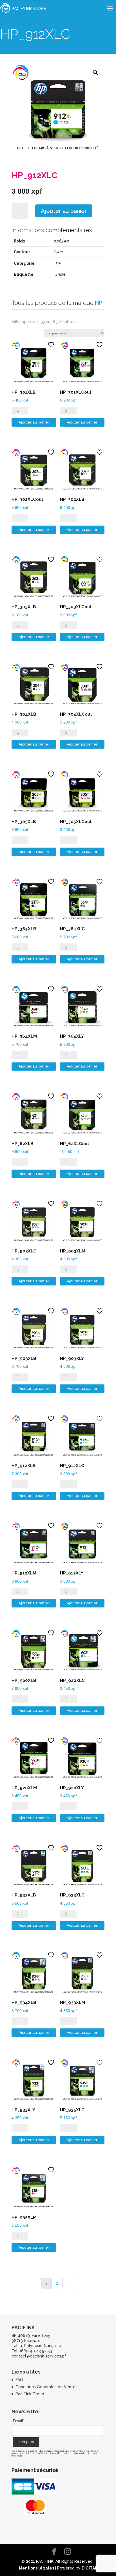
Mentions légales (36, 2568)
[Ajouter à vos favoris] (52, 345)
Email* (19, 2421)
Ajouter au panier (64, 211)
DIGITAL (90, 2568)
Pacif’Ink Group (30, 2394)
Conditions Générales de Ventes (46, 2387)
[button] (95, 72)
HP (58, 263)
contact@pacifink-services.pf (39, 2356)
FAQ (19, 2380)
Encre (61, 274)
